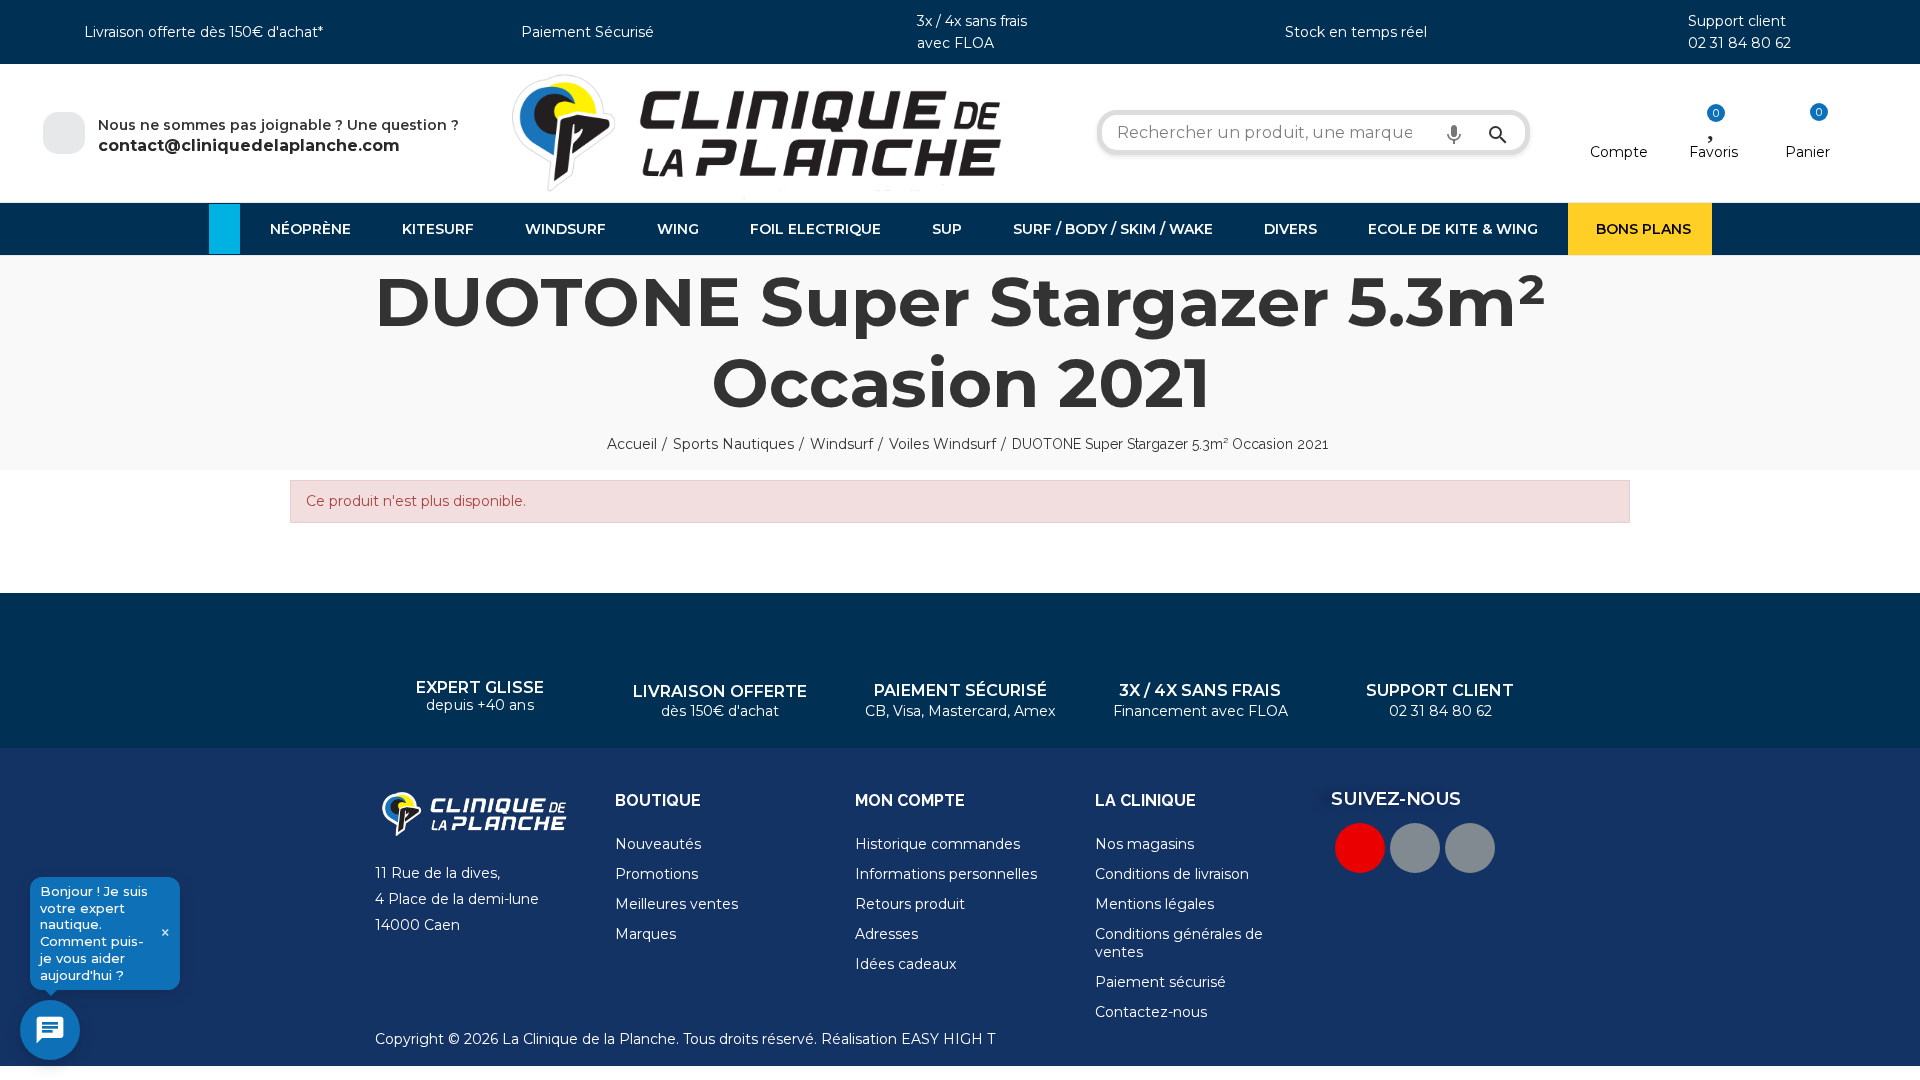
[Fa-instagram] (1470, 848)
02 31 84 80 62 (1739, 43)
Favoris (1713, 152)
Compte (1619, 152)
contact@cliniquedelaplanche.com (249, 145)
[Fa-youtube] (1360, 848)
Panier (1807, 152)
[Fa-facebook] (1415, 848)
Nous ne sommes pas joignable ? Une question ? (278, 125)
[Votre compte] (1619, 126)
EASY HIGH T (948, 1039)
